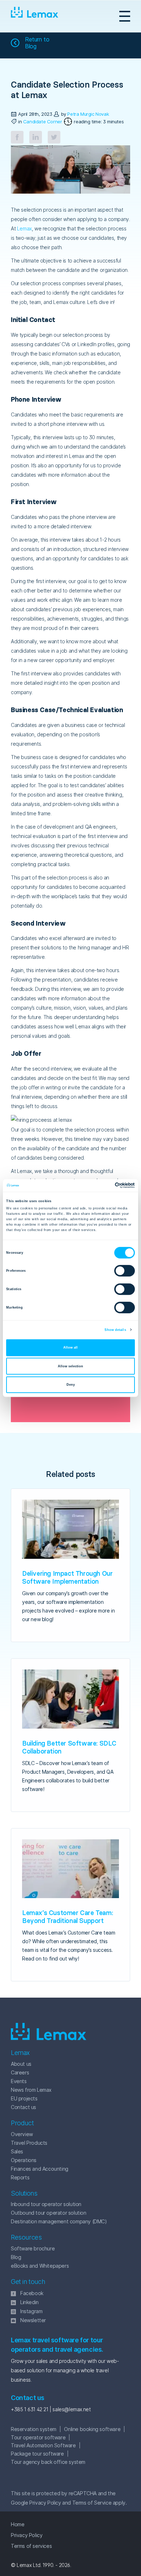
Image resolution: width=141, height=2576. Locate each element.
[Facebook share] (17, 137)
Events (19, 2081)
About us (21, 2064)
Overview (22, 2134)
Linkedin (29, 2302)
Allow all (70, 1347)
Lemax (35, 16)
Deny (71, 1385)
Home (18, 2524)
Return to (37, 43)
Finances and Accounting (40, 2169)
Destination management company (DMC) (59, 2221)
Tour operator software (38, 2437)
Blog (16, 2257)
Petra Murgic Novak (88, 114)
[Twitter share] (54, 137)
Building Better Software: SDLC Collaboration (69, 1747)
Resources (26, 2237)
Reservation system (34, 2429)
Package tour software (37, 2454)
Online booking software (92, 2429)
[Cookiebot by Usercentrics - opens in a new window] (103, 1186)
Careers (20, 2072)
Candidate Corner (43, 122)
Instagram (31, 2311)
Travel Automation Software (43, 2445)
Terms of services (31, 2546)
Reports (20, 2177)
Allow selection (70, 1366)
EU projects (24, 2098)
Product (22, 2123)
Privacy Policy (45, 2503)
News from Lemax (31, 2090)
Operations (24, 2160)
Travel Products (29, 2143)
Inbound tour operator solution (46, 2204)
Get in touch (28, 2282)
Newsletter (33, 2320)
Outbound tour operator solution (49, 2213)
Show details (115, 1330)
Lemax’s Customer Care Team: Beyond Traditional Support (67, 1917)
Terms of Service (92, 2503)
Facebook (32, 2293)
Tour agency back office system (48, 2462)
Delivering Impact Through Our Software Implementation (67, 1577)
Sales (17, 2151)
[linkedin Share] (36, 137)
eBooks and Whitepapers (40, 2266)
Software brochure (33, 2248)
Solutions (24, 2193)
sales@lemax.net (71, 2409)
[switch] (117, 1271)
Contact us (23, 2107)
